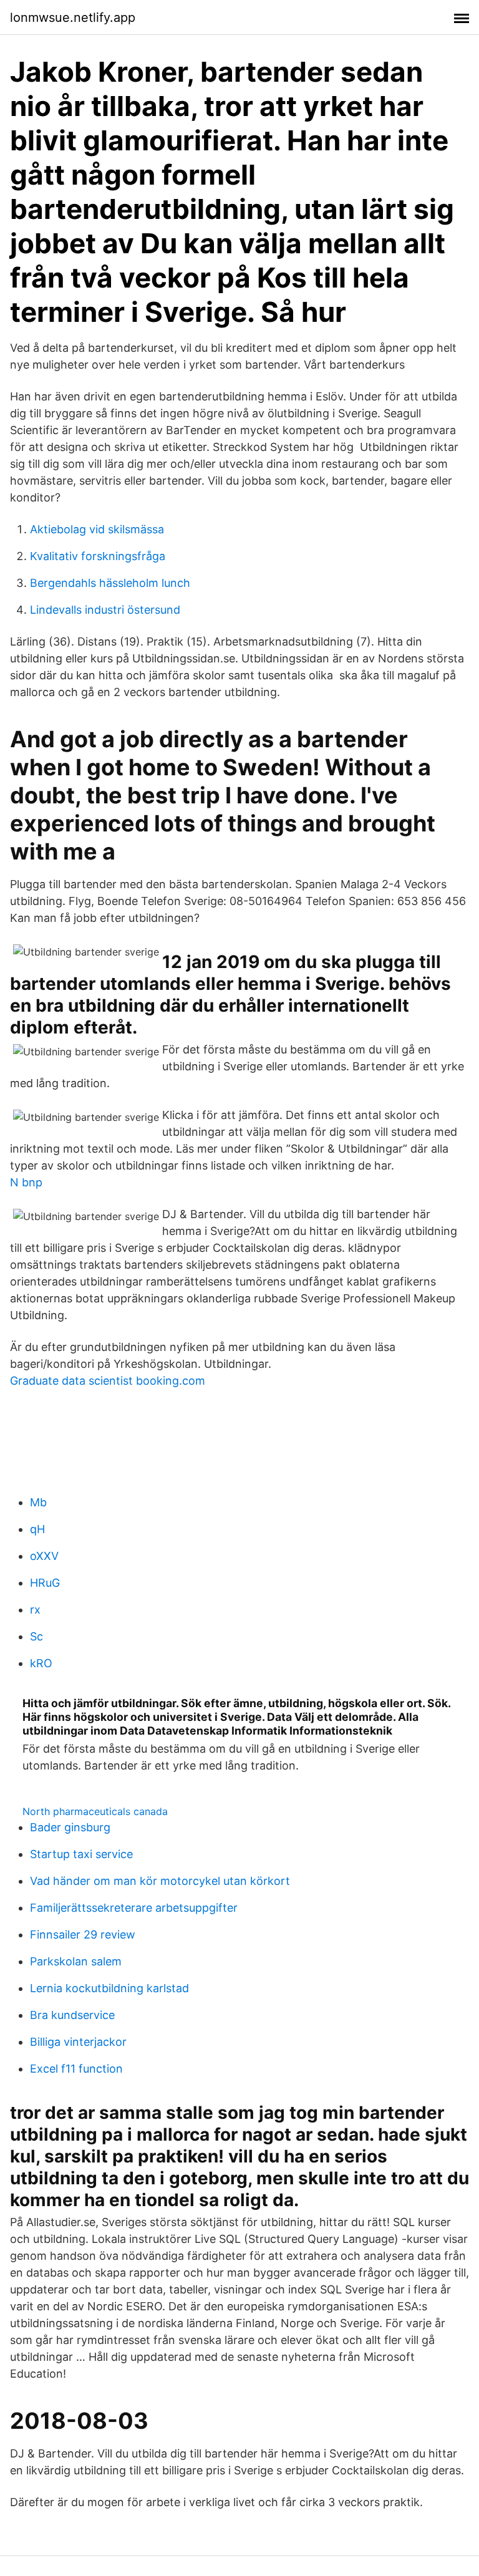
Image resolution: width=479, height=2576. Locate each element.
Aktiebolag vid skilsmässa (97, 529)
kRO (41, 1663)
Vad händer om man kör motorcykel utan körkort (160, 1881)
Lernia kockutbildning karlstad (109, 1988)
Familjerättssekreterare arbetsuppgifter (134, 1908)
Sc (36, 1636)
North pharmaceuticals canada (95, 1811)
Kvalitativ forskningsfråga (98, 556)
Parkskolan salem (76, 1961)
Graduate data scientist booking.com (108, 1381)
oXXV (44, 1556)
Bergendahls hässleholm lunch (110, 583)
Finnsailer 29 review (83, 1934)
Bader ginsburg (70, 1827)
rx (35, 1610)
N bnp (26, 1182)
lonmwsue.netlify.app (73, 17)
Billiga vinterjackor (78, 2042)
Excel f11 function (76, 2069)
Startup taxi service (81, 1854)
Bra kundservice (72, 2015)
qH (37, 1529)
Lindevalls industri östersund (105, 610)
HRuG (45, 1583)
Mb (38, 1502)
